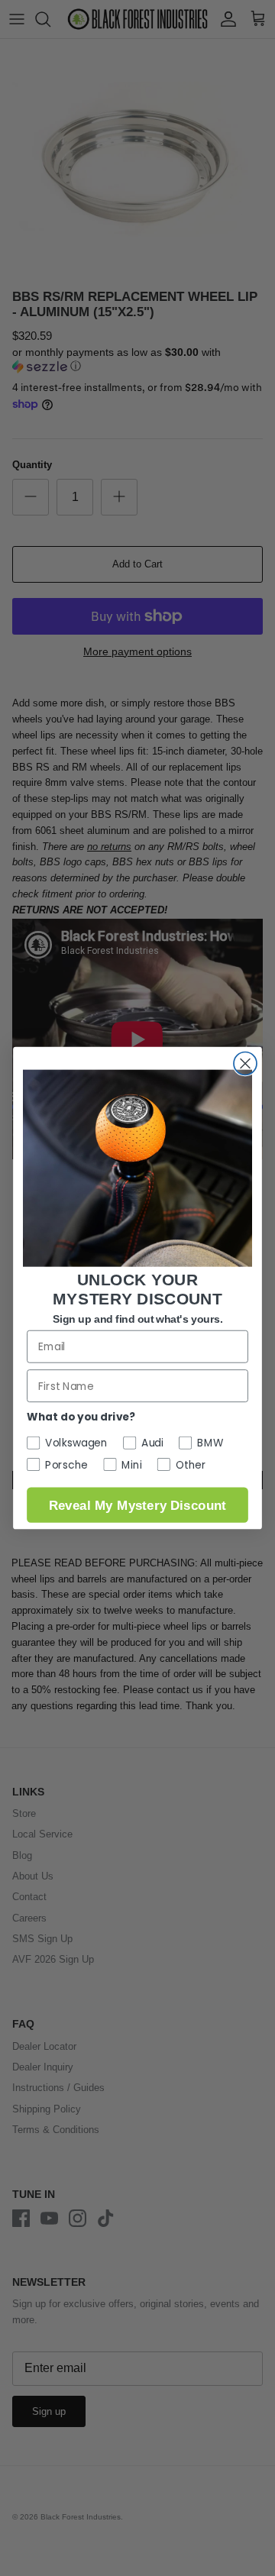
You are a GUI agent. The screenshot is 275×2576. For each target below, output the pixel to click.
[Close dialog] (245, 1063)
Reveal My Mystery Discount (137, 1505)
